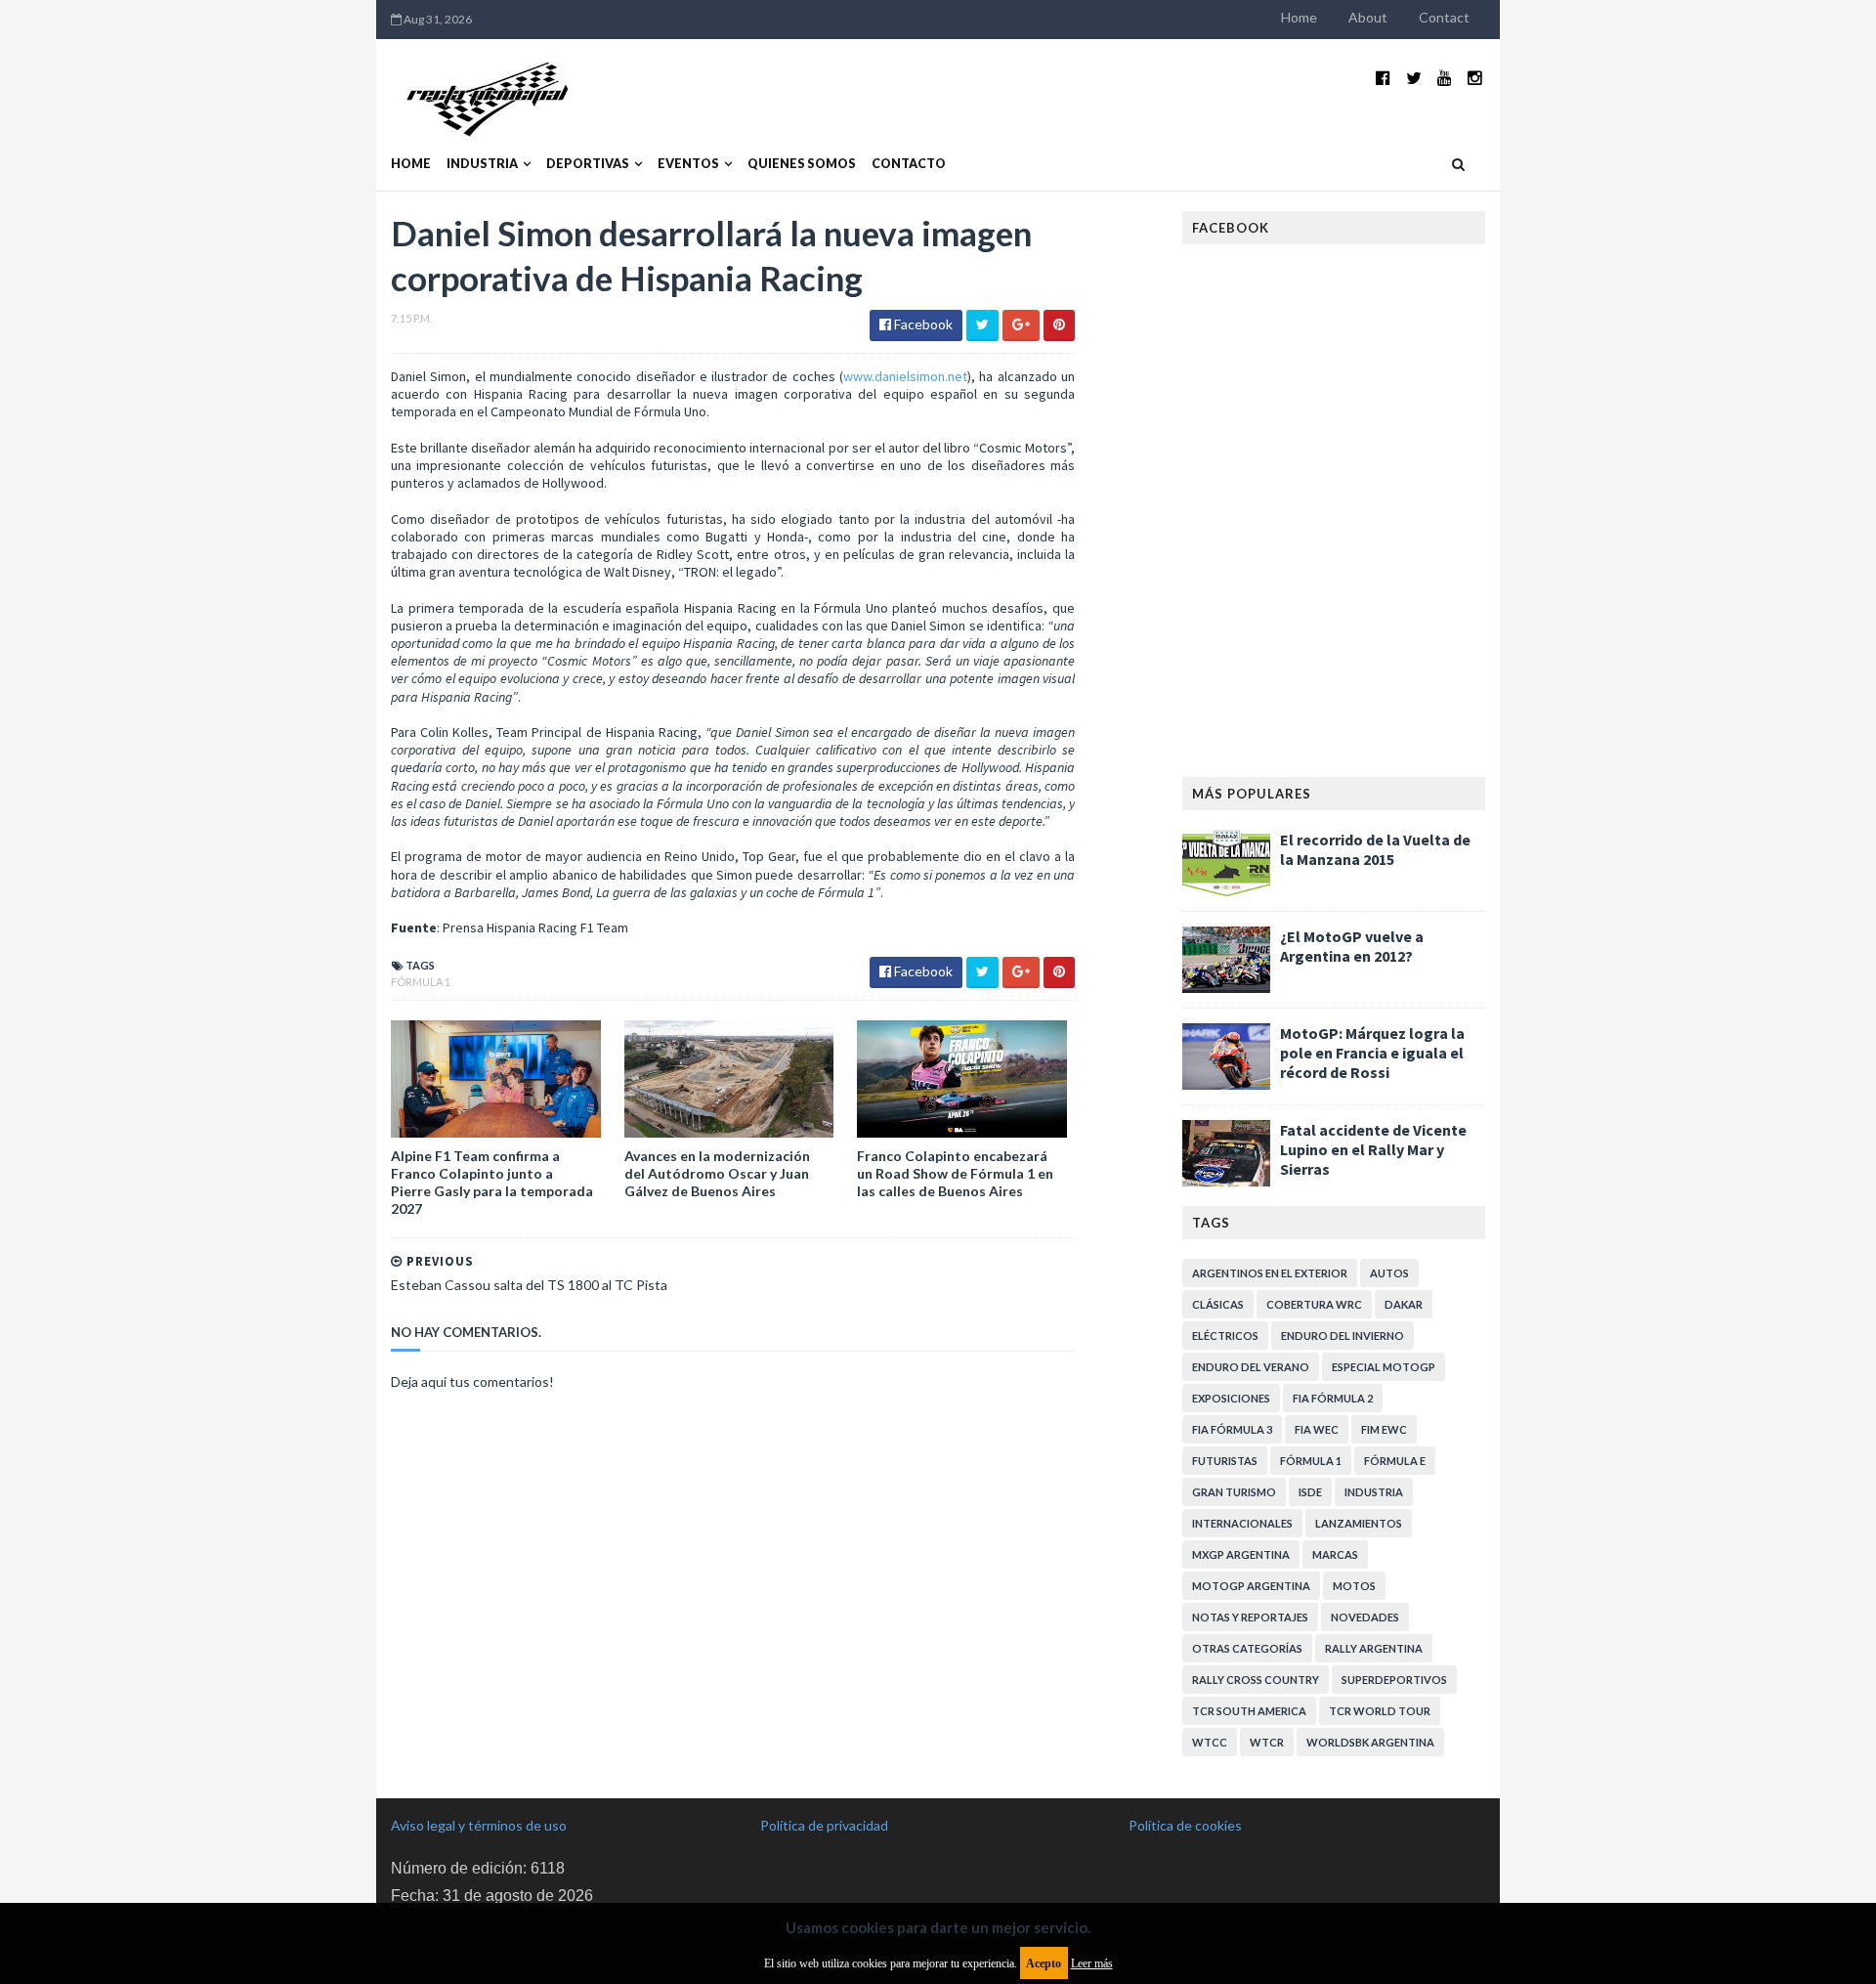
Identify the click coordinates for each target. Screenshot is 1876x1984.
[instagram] (1475, 78)
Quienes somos (802, 164)
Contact (1444, 17)
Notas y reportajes (1250, 1617)
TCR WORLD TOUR (1380, 1711)
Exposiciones (1231, 1398)
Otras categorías (1247, 1648)
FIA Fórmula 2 (1333, 1398)
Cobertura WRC (1314, 1304)
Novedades (1365, 1617)
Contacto (909, 164)
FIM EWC (1384, 1429)
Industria (482, 164)
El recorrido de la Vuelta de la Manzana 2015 (1375, 849)
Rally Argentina (1374, 1648)
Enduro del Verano (1251, 1367)
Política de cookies (1185, 1825)
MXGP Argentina (1241, 1554)
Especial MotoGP (1384, 1367)
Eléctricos (1225, 1336)
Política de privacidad (824, 1825)
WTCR (1267, 1742)
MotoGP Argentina (1251, 1586)
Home (1299, 17)
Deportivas (588, 164)
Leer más (1092, 1963)
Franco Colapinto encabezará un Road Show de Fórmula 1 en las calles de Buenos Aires (955, 1173)
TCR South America (1249, 1711)
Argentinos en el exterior (1270, 1273)
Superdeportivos (1394, 1680)
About (1368, 17)
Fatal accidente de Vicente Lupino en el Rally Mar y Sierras (1373, 1149)
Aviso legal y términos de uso (479, 1825)
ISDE (1310, 1492)
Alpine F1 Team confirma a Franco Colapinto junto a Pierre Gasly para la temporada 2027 (492, 1183)
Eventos (688, 164)
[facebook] (1383, 78)
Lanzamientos (1359, 1523)
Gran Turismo (1234, 1492)
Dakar (1404, 1304)
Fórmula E (1395, 1461)
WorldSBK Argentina (1370, 1742)
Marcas (1335, 1554)
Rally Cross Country (1256, 1680)
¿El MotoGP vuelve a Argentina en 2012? (1352, 946)
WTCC (1210, 1742)
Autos (1389, 1273)
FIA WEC (1317, 1429)
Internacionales (1242, 1523)
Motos (1354, 1586)
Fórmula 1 (421, 982)
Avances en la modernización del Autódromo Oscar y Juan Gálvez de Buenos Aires (717, 1173)
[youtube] (1445, 78)
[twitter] (1414, 78)
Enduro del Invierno (1343, 1336)
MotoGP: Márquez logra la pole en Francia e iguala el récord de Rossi (1372, 1053)
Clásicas (1218, 1304)
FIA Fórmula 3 (1232, 1429)
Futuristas (1225, 1461)
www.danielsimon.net (905, 376)
